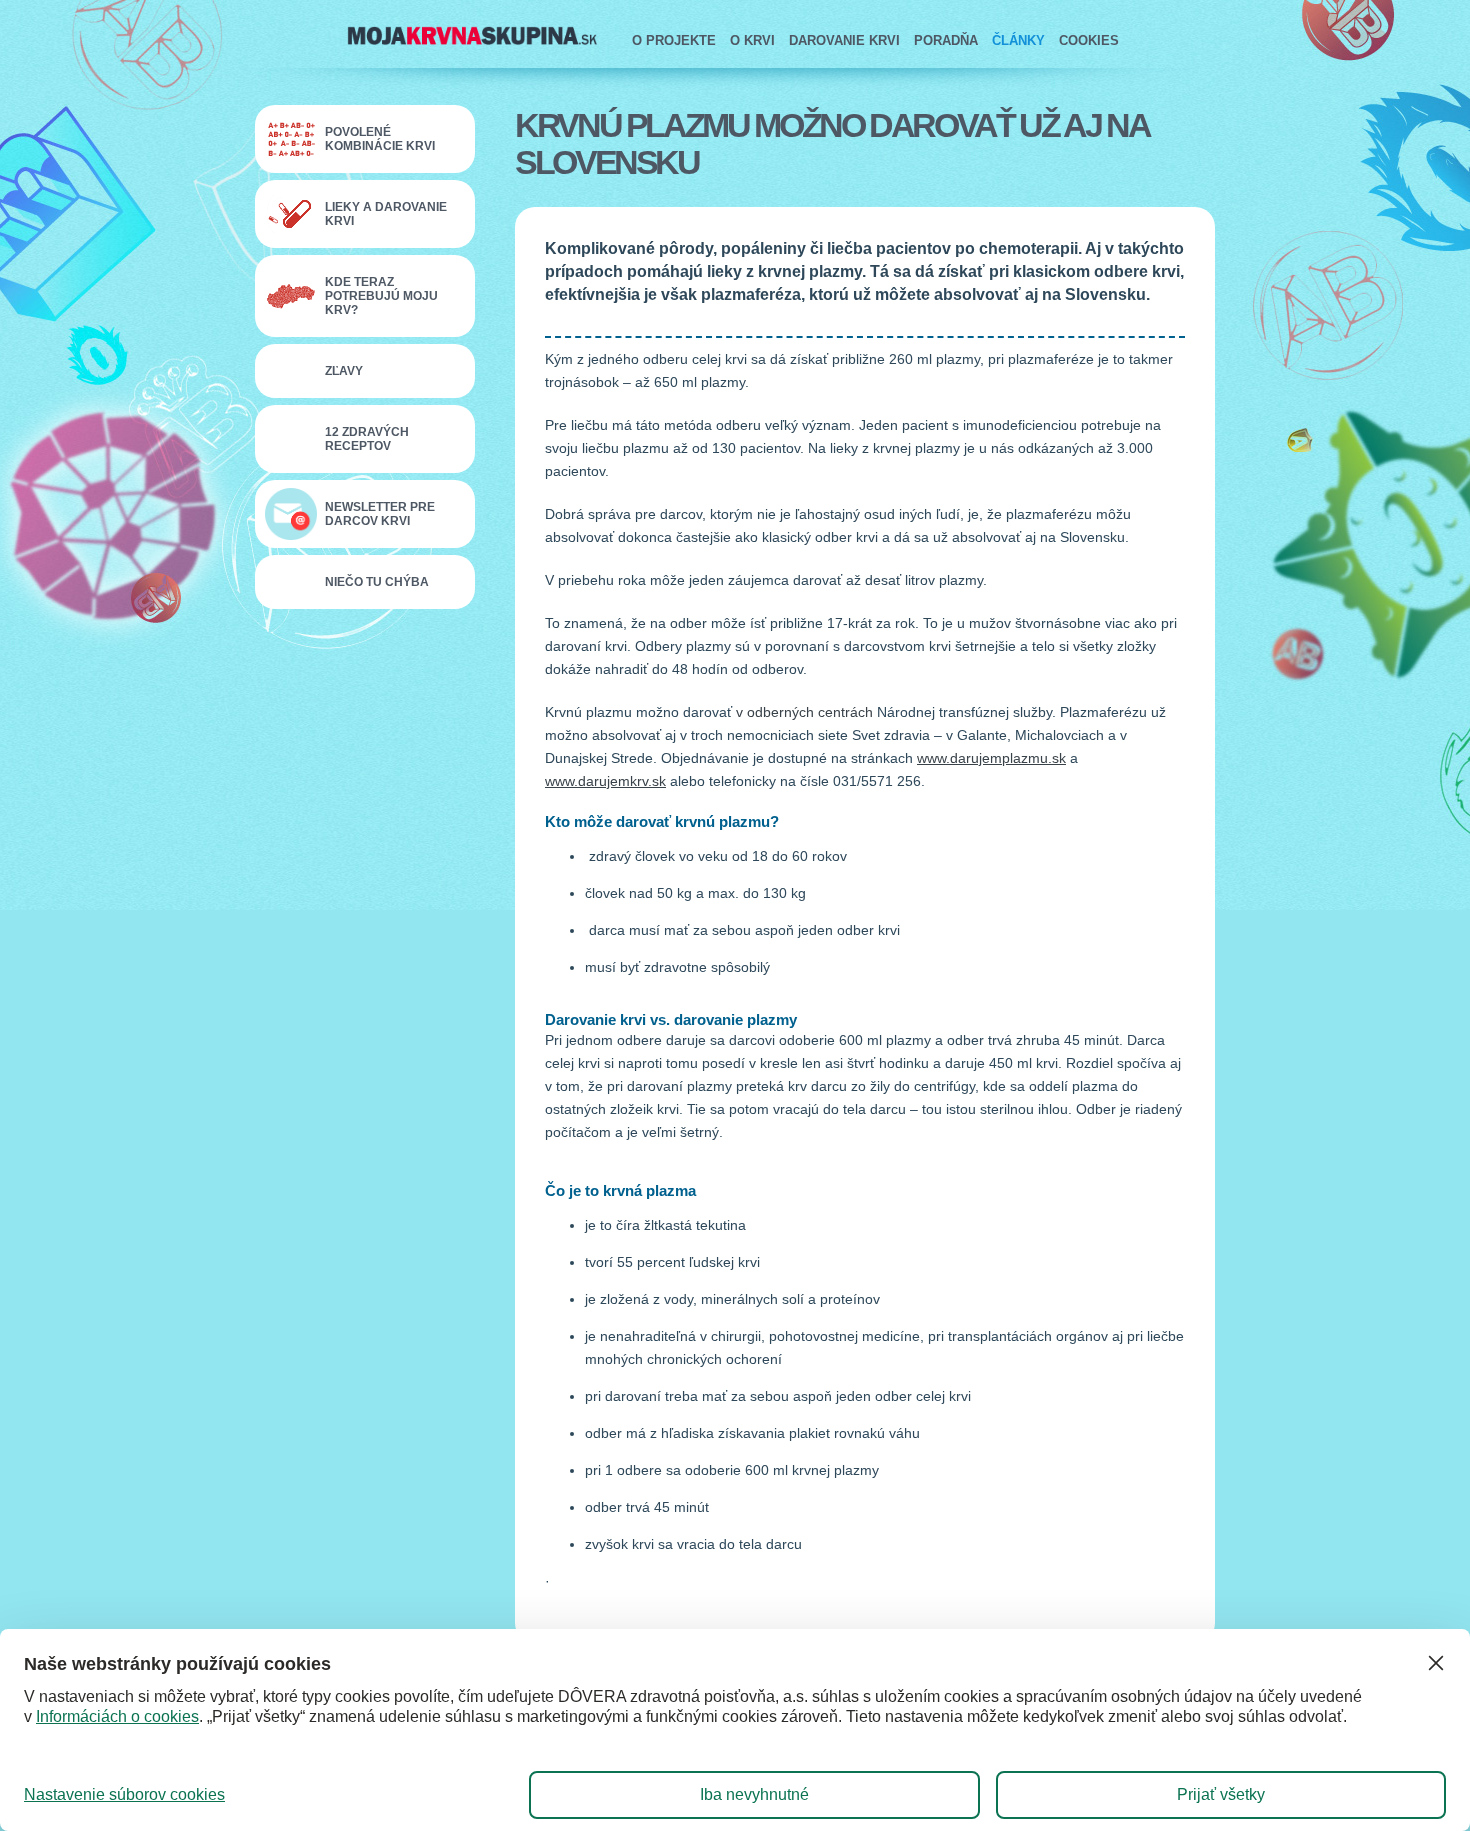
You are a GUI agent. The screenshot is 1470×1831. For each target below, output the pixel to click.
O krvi (752, 40)
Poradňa (946, 40)
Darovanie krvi (844, 40)
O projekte (674, 40)
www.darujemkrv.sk (605, 781)
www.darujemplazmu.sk (991, 758)
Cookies (1089, 40)
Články (1018, 40)
